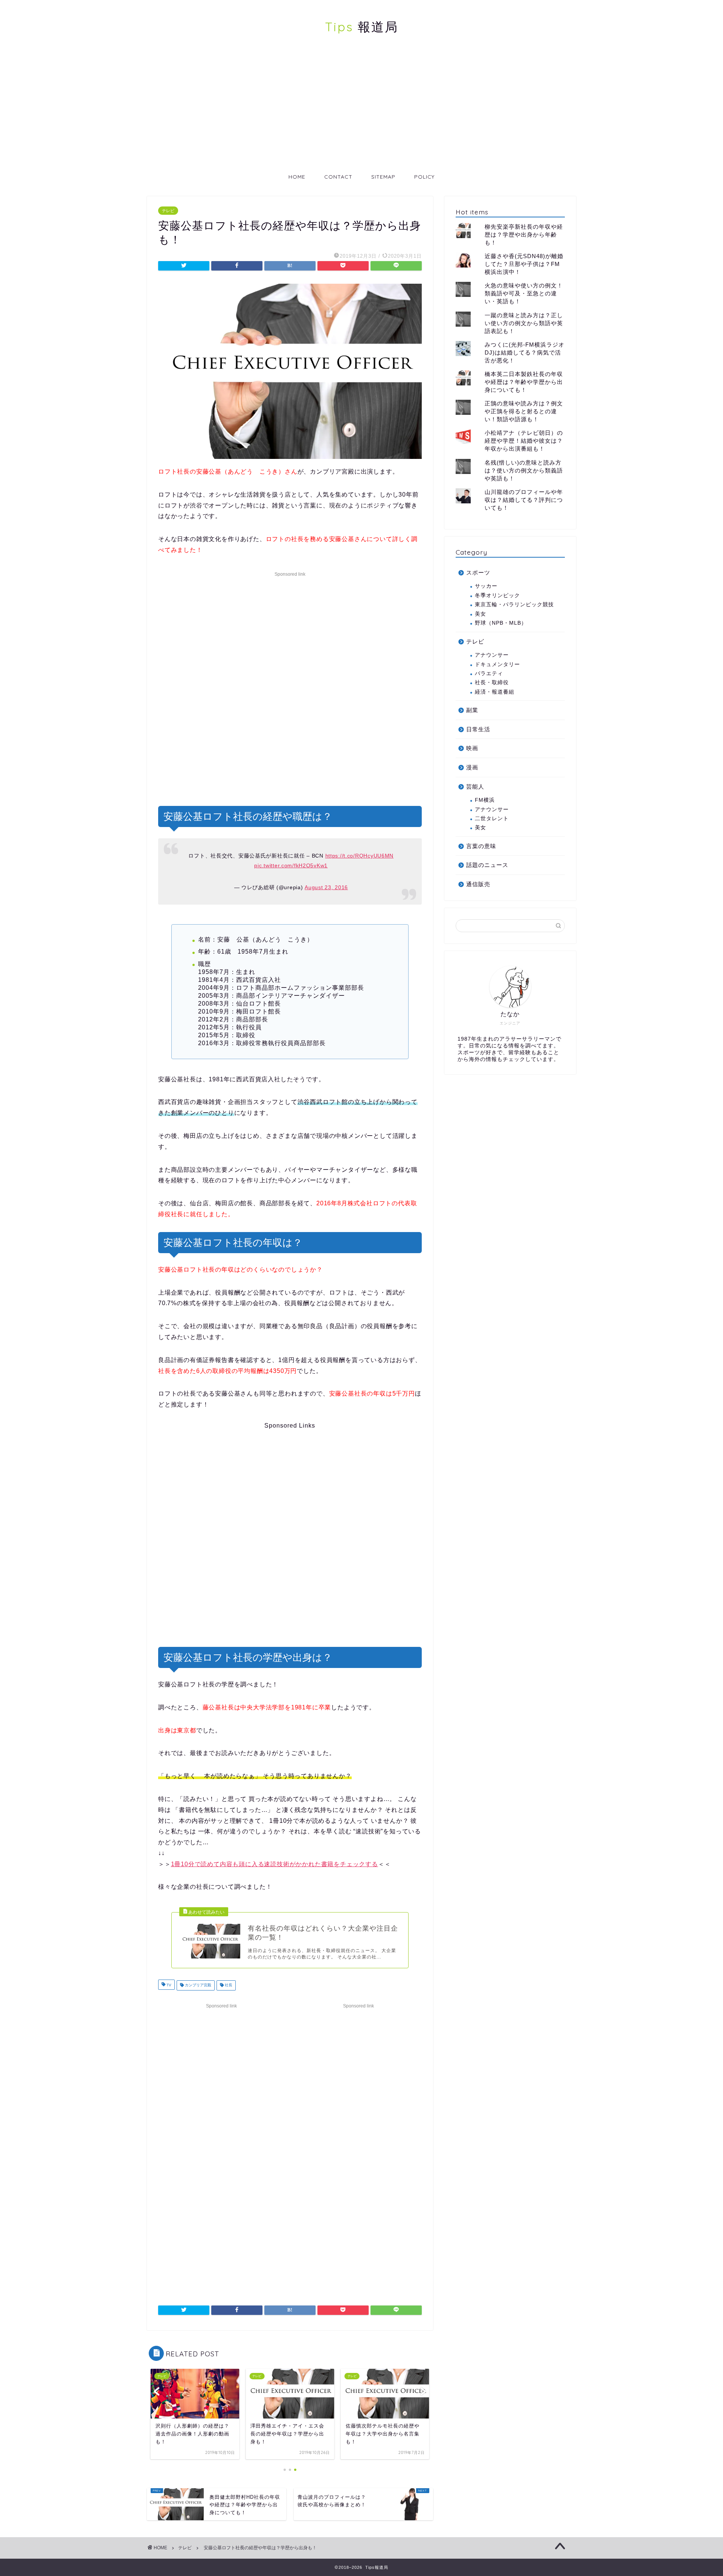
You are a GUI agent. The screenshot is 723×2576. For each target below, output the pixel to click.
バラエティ (489, 673)
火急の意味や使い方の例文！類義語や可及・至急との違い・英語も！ (524, 293)
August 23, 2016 (326, 887)
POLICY (424, 177)
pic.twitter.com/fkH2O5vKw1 (291, 865)
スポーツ (478, 573)
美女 (480, 614)
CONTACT (338, 177)
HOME (297, 177)
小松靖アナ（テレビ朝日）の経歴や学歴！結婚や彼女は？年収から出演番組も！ (524, 441)
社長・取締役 (492, 683)
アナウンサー (492, 655)
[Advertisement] (361, 111)
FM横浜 (485, 800)
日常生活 (478, 729)
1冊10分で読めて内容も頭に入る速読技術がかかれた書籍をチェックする (275, 1864)
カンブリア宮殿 (198, 1985)
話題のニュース (487, 865)
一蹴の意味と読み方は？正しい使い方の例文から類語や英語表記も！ (524, 323)
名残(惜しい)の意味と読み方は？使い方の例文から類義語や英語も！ (524, 470)
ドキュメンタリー (497, 664)
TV (168, 1985)
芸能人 (475, 787)
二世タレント (492, 819)
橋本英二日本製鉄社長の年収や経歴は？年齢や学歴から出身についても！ (524, 382)
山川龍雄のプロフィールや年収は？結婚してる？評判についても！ (524, 500)
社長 (228, 1985)
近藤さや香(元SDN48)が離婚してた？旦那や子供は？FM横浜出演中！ (524, 264)
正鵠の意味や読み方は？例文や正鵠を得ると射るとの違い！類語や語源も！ (524, 411)
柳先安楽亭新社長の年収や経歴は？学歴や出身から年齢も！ (524, 235)
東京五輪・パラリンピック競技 (514, 605)
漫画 (472, 767)
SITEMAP (383, 177)
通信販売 (478, 884)
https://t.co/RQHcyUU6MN (360, 856)
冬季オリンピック (497, 595)
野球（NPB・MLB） (501, 623)
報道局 (362, 27)
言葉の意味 (481, 846)
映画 (472, 748)
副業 (472, 710)
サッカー (486, 586)
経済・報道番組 (495, 692)
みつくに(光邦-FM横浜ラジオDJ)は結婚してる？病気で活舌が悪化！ (525, 352)
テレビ (168, 211)
